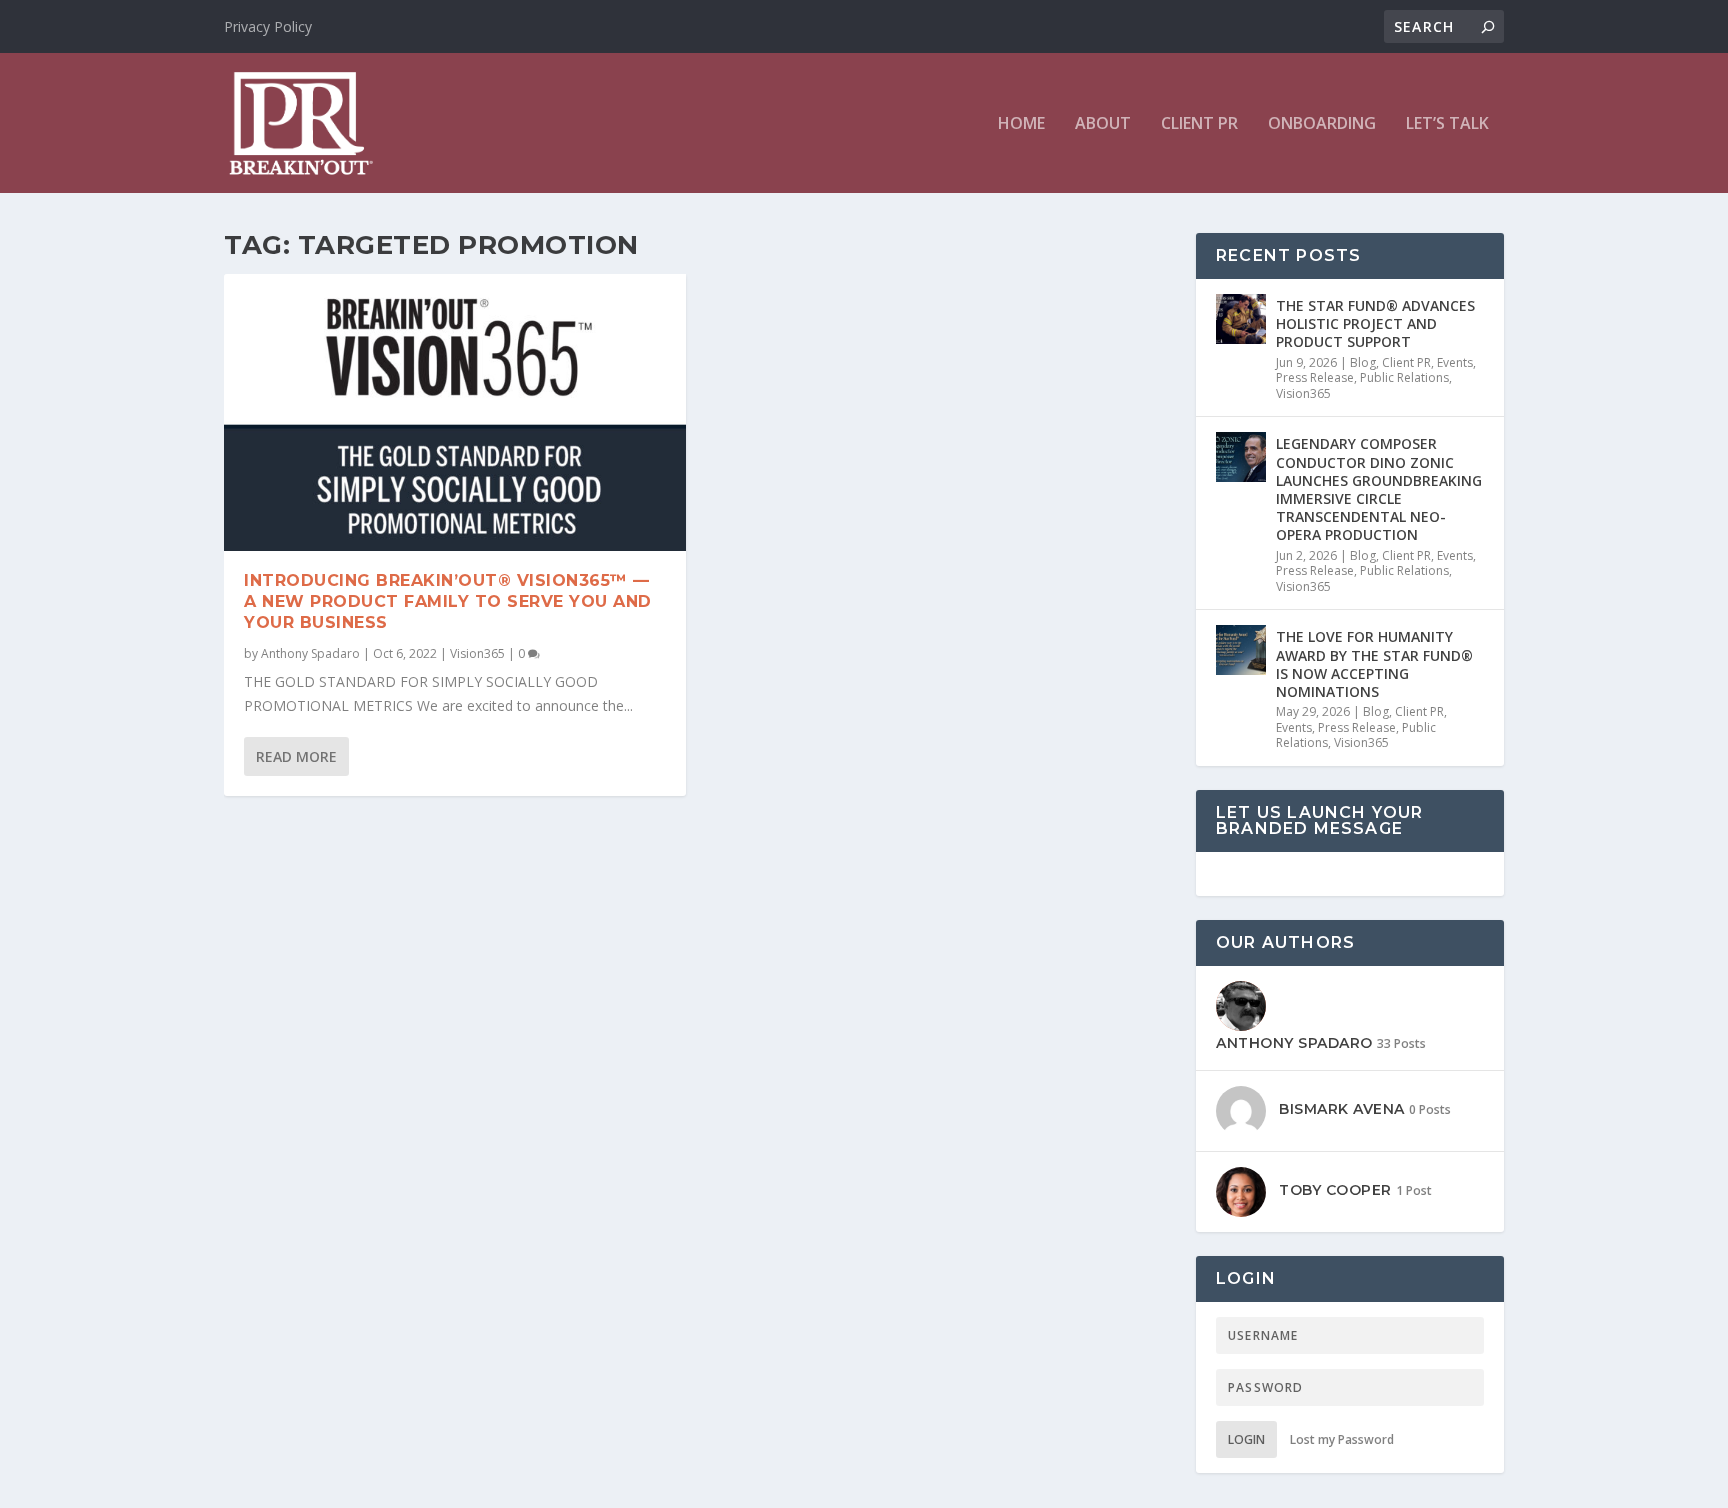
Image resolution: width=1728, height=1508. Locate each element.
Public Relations (1404, 377)
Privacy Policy (268, 26)
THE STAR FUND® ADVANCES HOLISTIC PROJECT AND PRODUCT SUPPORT (1375, 323)
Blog (1363, 362)
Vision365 (477, 653)
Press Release (1315, 377)
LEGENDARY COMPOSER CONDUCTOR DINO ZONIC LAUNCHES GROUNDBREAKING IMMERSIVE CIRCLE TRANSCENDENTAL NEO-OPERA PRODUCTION (1379, 489)
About (1103, 124)
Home (1021, 124)
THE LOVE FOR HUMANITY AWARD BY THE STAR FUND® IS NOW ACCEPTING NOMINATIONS (1374, 664)
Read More (296, 756)
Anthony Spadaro (310, 653)
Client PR (1199, 124)
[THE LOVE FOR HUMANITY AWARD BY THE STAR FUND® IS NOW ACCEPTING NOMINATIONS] (1241, 650)
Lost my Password (1342, 1439)
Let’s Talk (1447, 124)
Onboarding (1322, 124)
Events (1455, 362)
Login (1246, 1439)
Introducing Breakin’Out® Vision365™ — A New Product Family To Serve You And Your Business (448, 601)
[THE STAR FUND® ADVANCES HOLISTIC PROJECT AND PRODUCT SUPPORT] (1241, 319)
